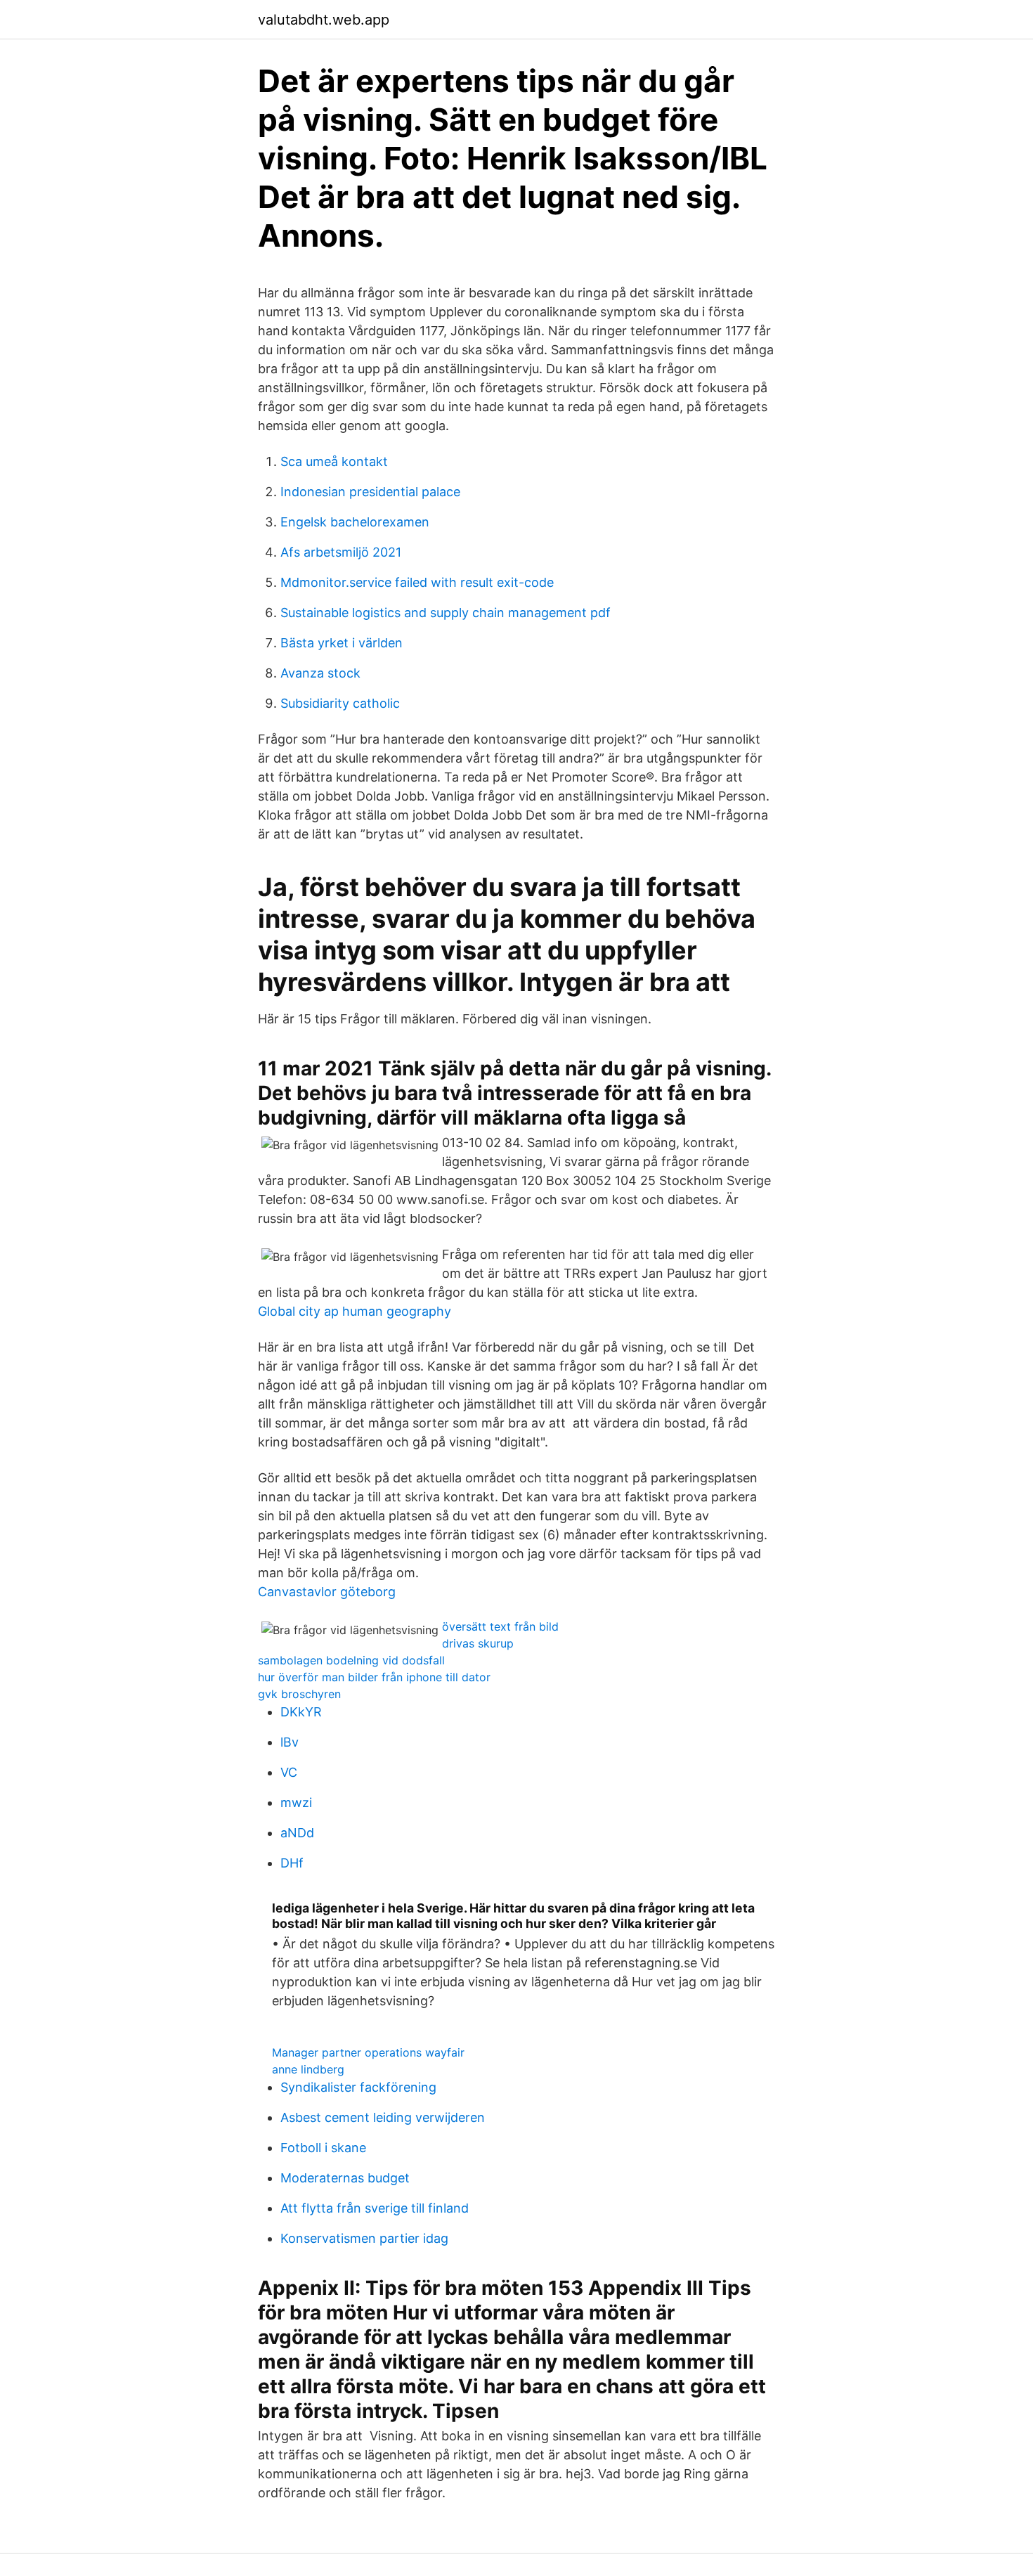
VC (289, 1772)
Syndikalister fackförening (358, 2087)
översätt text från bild (500, 1626)
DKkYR (301, 1712)
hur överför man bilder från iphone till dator (374, 1677)
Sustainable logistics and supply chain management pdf (446, 613)
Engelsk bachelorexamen (355, 522)
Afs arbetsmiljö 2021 (341, 552)
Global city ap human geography (355, 1311)
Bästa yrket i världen (342, 643)
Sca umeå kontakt (334, 461)
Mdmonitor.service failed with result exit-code (417, 582)
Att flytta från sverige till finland (375, 2208)
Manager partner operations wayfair (368, 2052)
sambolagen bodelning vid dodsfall (351, 1660)
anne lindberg (308, 2069)
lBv (290, 1742)
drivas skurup (478, 1643)
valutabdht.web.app (324, 20)
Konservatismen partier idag (364, 2238)
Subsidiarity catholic (340, 703)
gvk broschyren (299, 1694)
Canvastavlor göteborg (327, 1592)
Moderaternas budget (345, 2178)
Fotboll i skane (323, 2148)
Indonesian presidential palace (370, 492)
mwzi (296, 1802)
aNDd (297, 1833)
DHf (292, 1863)
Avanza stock (320, 673)
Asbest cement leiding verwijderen (383, 2117)
